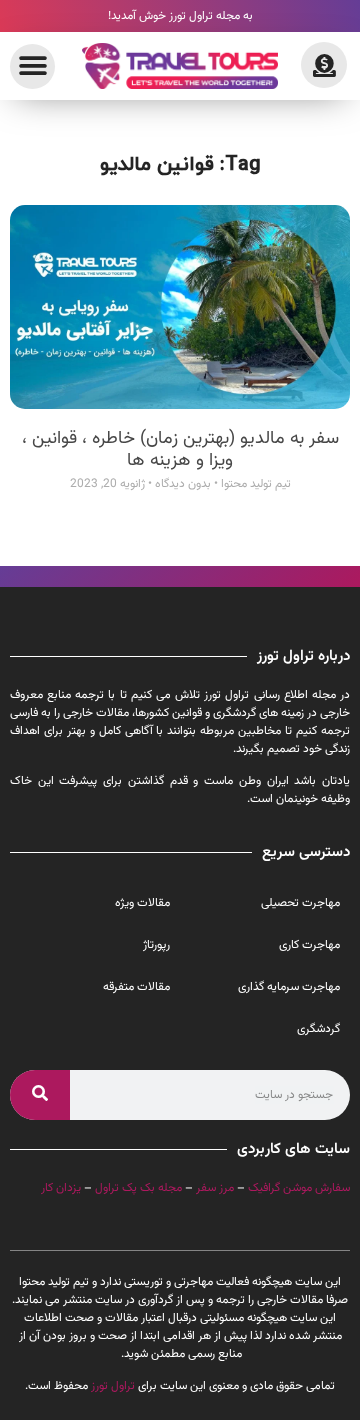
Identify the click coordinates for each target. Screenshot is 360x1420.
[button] (32, 66)
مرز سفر (215, 1188)
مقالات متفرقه (136, 987)
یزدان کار (61, 1188)
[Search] (40, 1095)
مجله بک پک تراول (138, 1188)
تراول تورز (113, 1386)
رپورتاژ (156, 945)
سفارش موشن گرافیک (299, 1188)
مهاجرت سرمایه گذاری (289, 987)
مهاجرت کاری (309, 945)
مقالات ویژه (142, 903)
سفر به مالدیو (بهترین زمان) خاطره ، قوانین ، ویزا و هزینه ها (180, 450)
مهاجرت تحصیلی (300, 903)
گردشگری (318, 1029)
